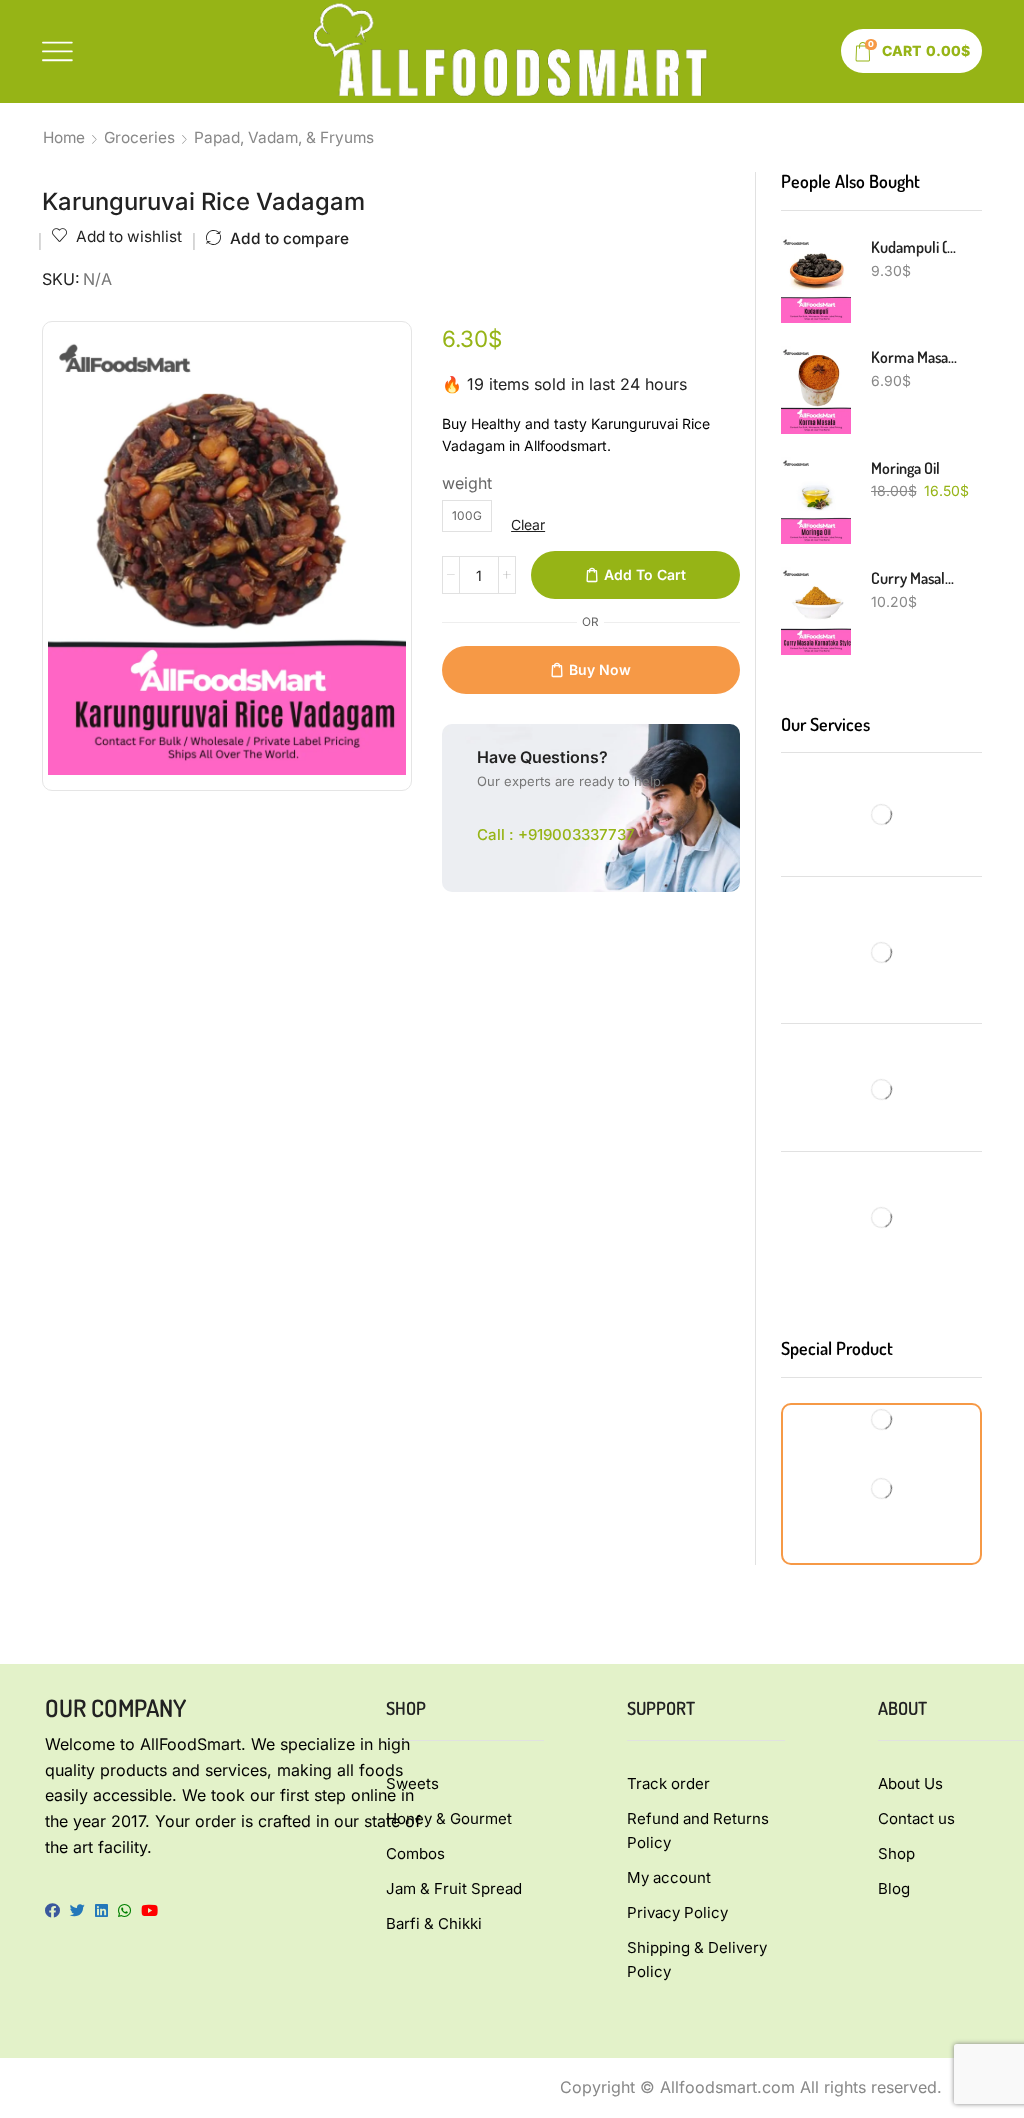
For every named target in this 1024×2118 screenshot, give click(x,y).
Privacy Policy (677, 1912)
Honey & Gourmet (449, 1818)
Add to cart (645, 574)
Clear (528, 524)
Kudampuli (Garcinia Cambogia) (914, 247)
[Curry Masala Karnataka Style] (816, 611)
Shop (896, 1853)
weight (467, 483)
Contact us (916, 1818)
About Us (910, 1783)
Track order (668, 1783)
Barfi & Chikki (434, 1923)
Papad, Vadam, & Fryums (284, 137)
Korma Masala (914, 357)
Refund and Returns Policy (698, 1830)
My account (669, 1877)
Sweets (412, 1783)
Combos (415, 1853)
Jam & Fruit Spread (454, 1888)
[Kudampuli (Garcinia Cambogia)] (816, 280)
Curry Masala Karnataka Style (914, 578)
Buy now (600, 669)
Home (64, 137)
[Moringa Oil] (816, 501)
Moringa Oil (905, 468)
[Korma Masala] (816, 390)
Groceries (139, 137)
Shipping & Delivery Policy (697, 1959)
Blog (894, 1888)
